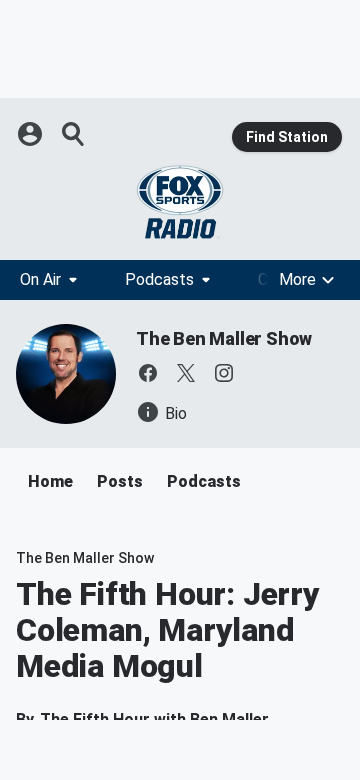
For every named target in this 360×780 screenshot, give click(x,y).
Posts (120, 481)
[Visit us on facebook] (148, 373)
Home (50, 481)
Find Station (287, 137)
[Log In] (32, 134)
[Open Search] (74, 134)
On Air (40, 279)
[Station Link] (180, 202)
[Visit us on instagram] (224, 373)
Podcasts (159, 279)
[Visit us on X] (186, 373)
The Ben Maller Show (224, 338)
